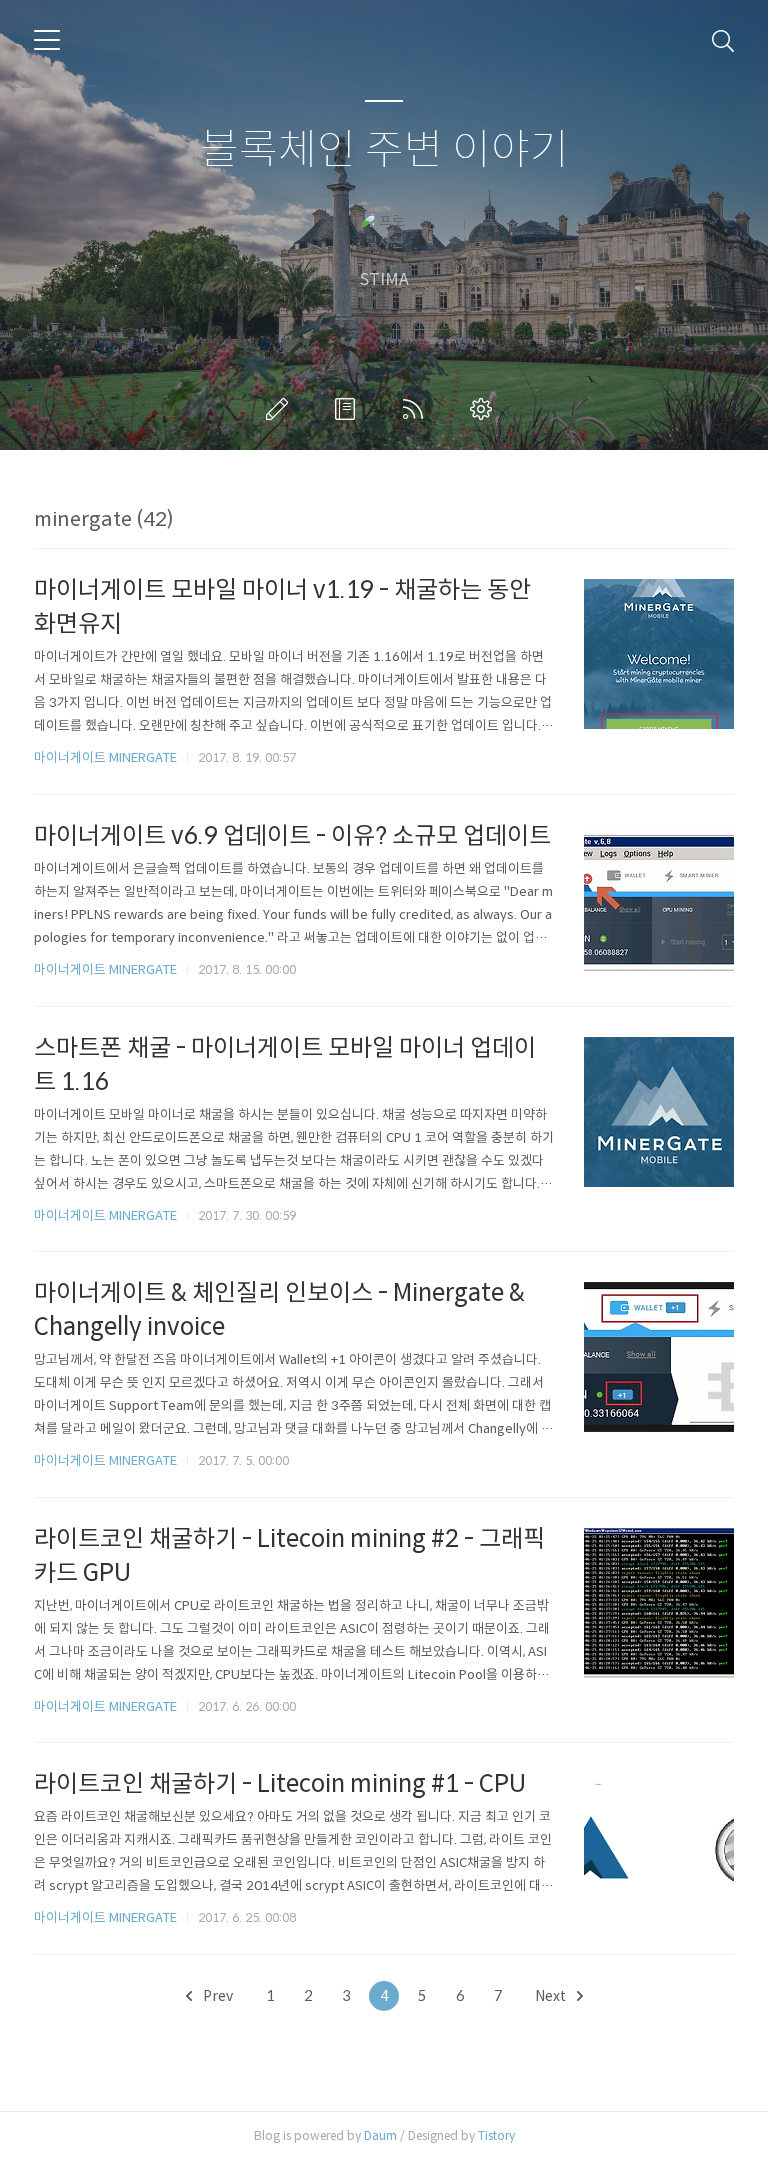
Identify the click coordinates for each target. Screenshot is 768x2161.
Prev (216, 1996)
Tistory (496, 2135)
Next (552, 1996)
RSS (417, 409)
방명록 (349, 409)
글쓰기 (281, 409)
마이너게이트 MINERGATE (105, 757)
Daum (380, 2135)
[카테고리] (47, 40)
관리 (485, 409)
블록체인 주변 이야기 (384, 150)
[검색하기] (723, 40)
